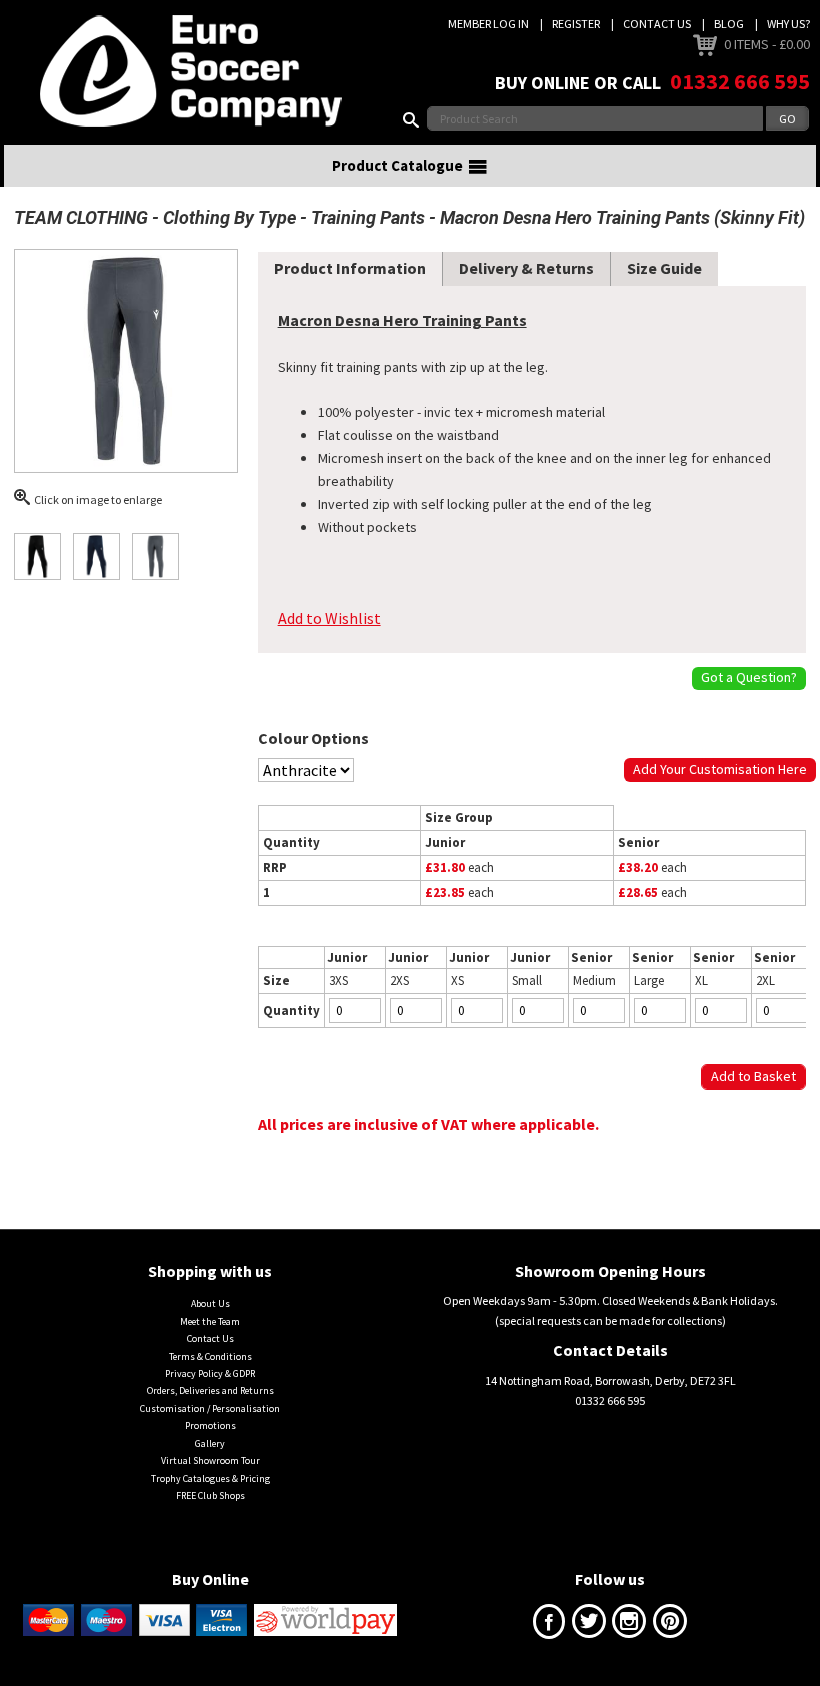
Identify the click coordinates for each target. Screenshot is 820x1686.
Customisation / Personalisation (210, 1408)
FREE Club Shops (210, 1495)
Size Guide (664, 268)
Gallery (210, 1443)
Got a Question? (749, 677)
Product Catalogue (397, 165)
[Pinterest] (670, 1625)
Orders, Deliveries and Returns (210, 1390)
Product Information (350, 268)
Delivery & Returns (526, 268)
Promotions (210, 1425)
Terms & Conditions (210, 1356)
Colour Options (313, 738)
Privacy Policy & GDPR (210, 1373)
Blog (729, 23)
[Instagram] (629, 1625)
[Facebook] (549, 1625)
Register (576, 23)
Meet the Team (210, 1321)
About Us (210, 1303)
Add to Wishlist (329, 618)
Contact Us (657, 23)
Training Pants (368, 217)
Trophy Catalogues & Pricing (210, 1478)
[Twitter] (589, 1625)
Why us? (788, 23)
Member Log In (488, 23)
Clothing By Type (229, 217)
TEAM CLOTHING (81, 217)
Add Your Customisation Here (720, 769)
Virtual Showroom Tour (210, 1460)
